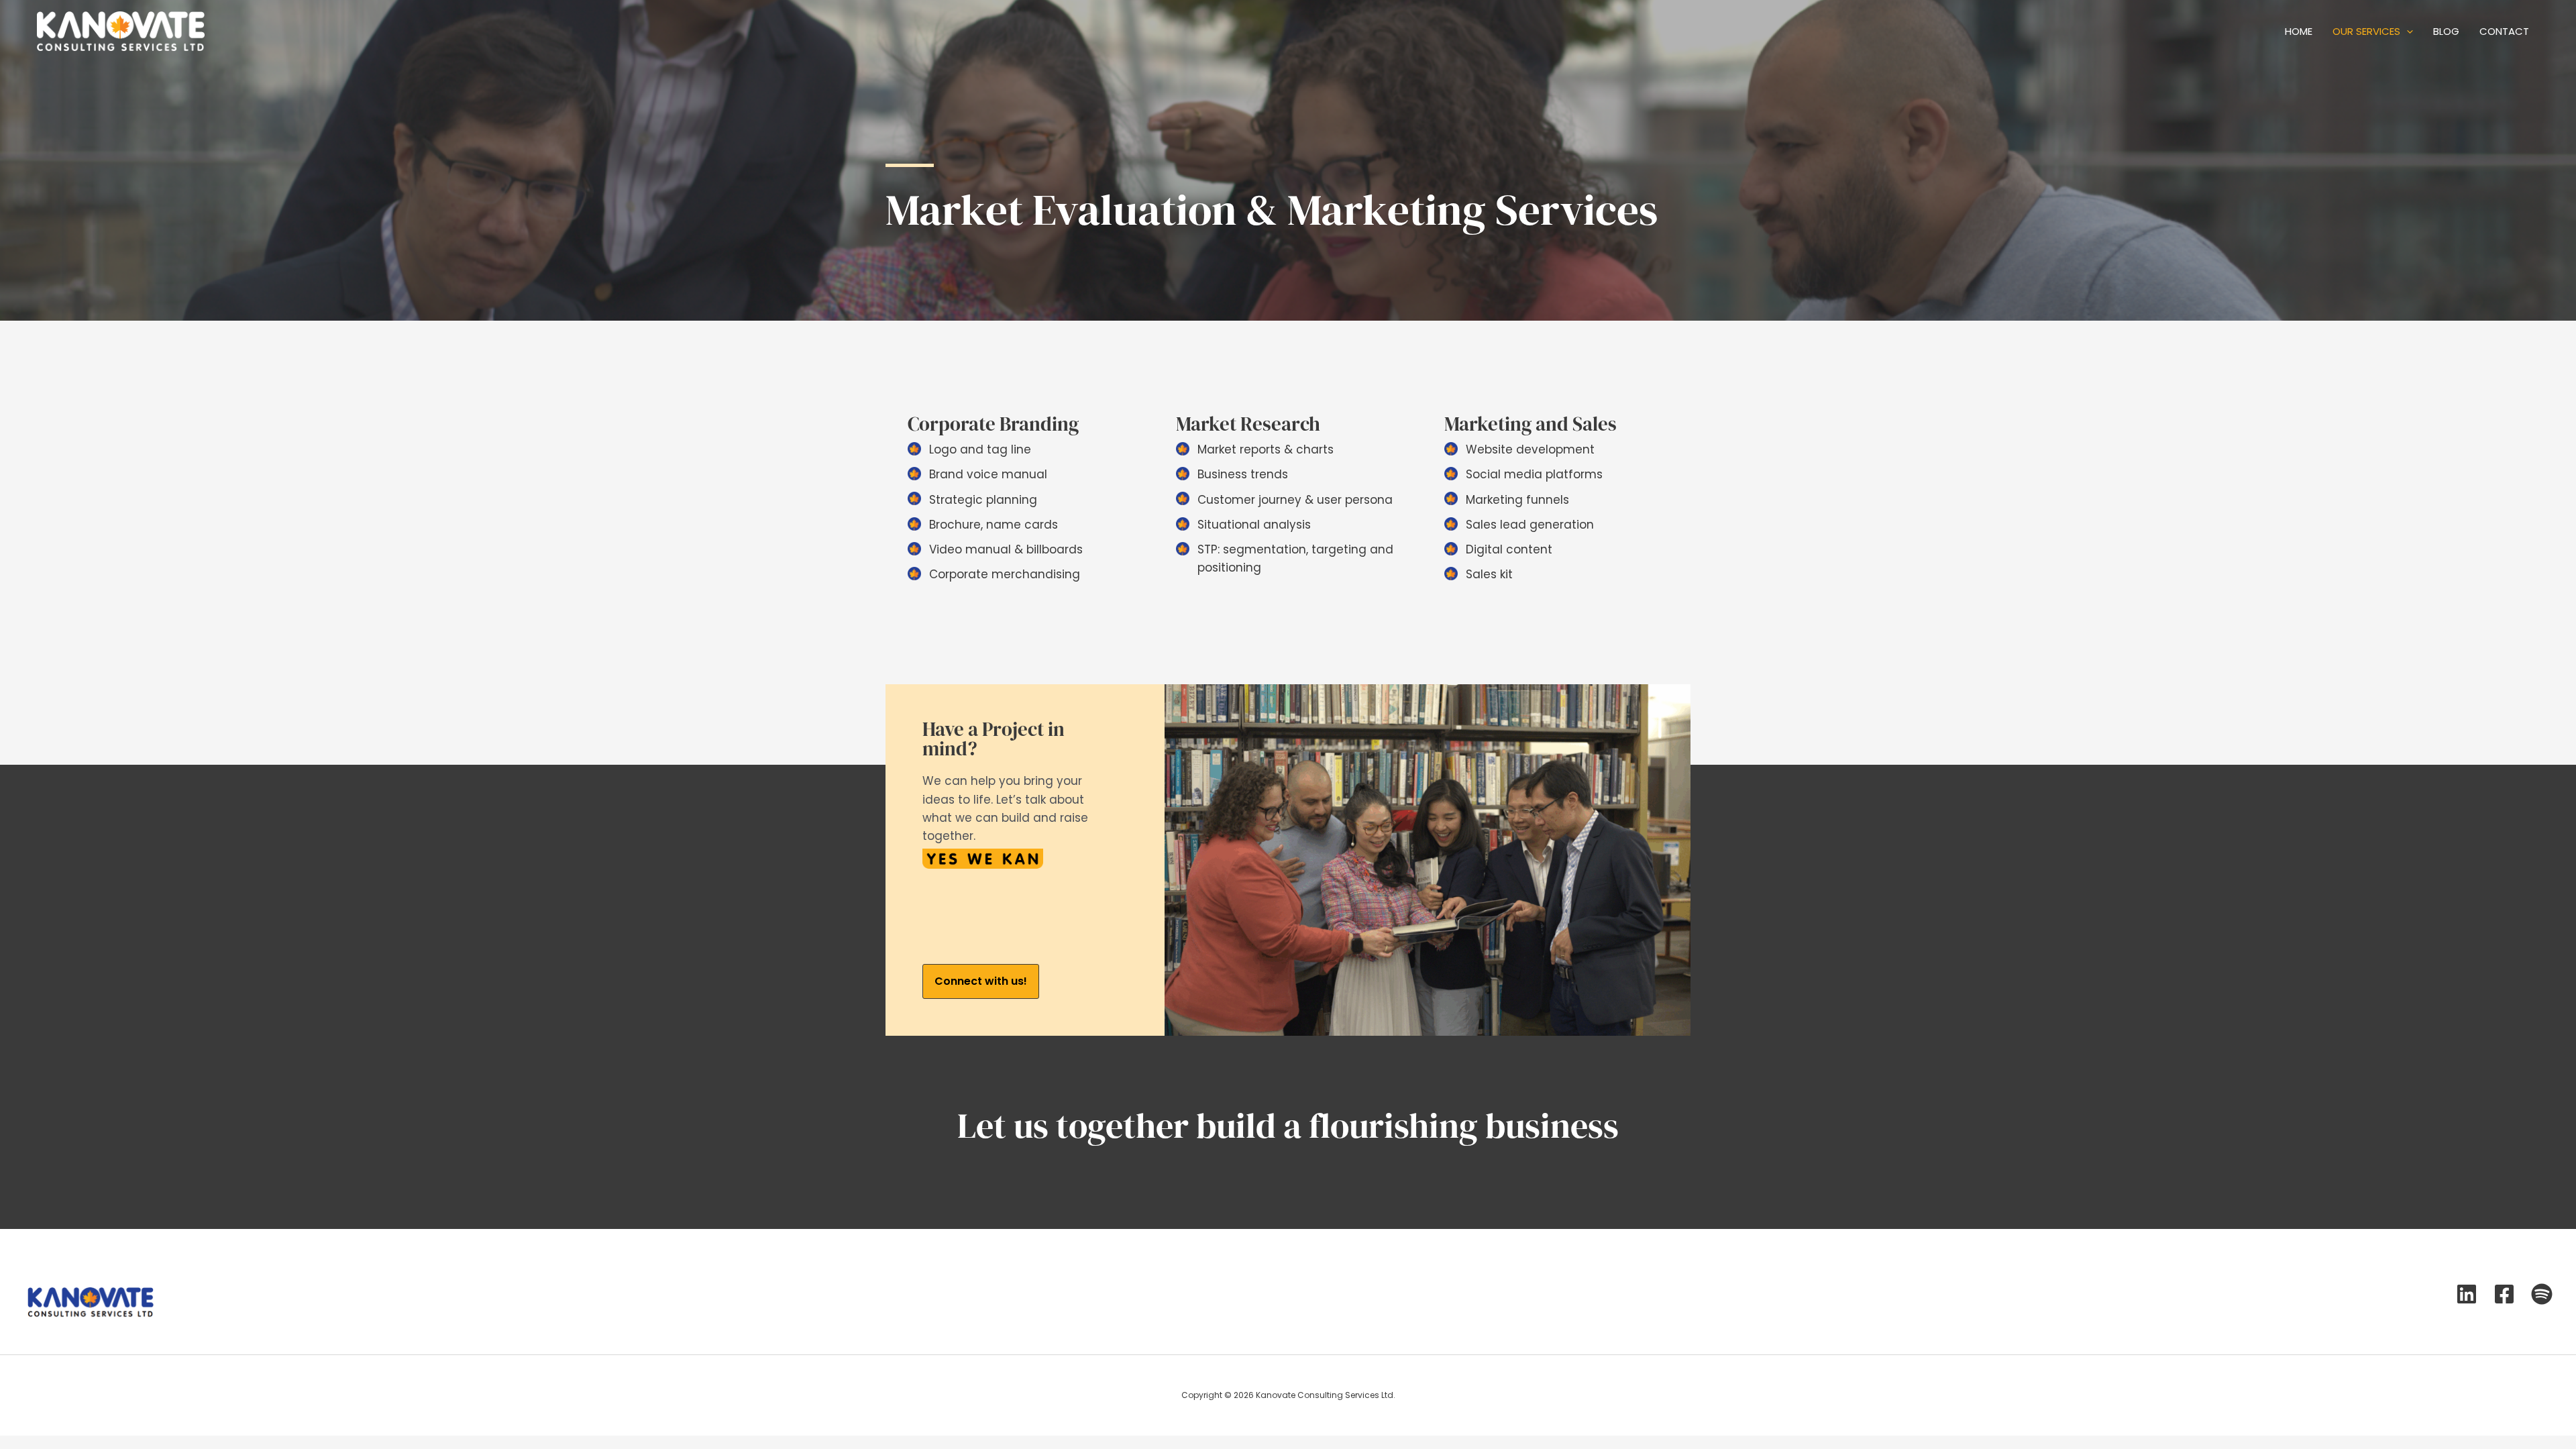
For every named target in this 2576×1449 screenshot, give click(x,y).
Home (2299, 31)
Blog (2446, 31)
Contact (2504, 31)
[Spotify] (2542, 1294)
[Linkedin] (2467, 1294)
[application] (2407, 32)
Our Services (2366, 31)
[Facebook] (2504, 1294)
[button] (981, 981)
